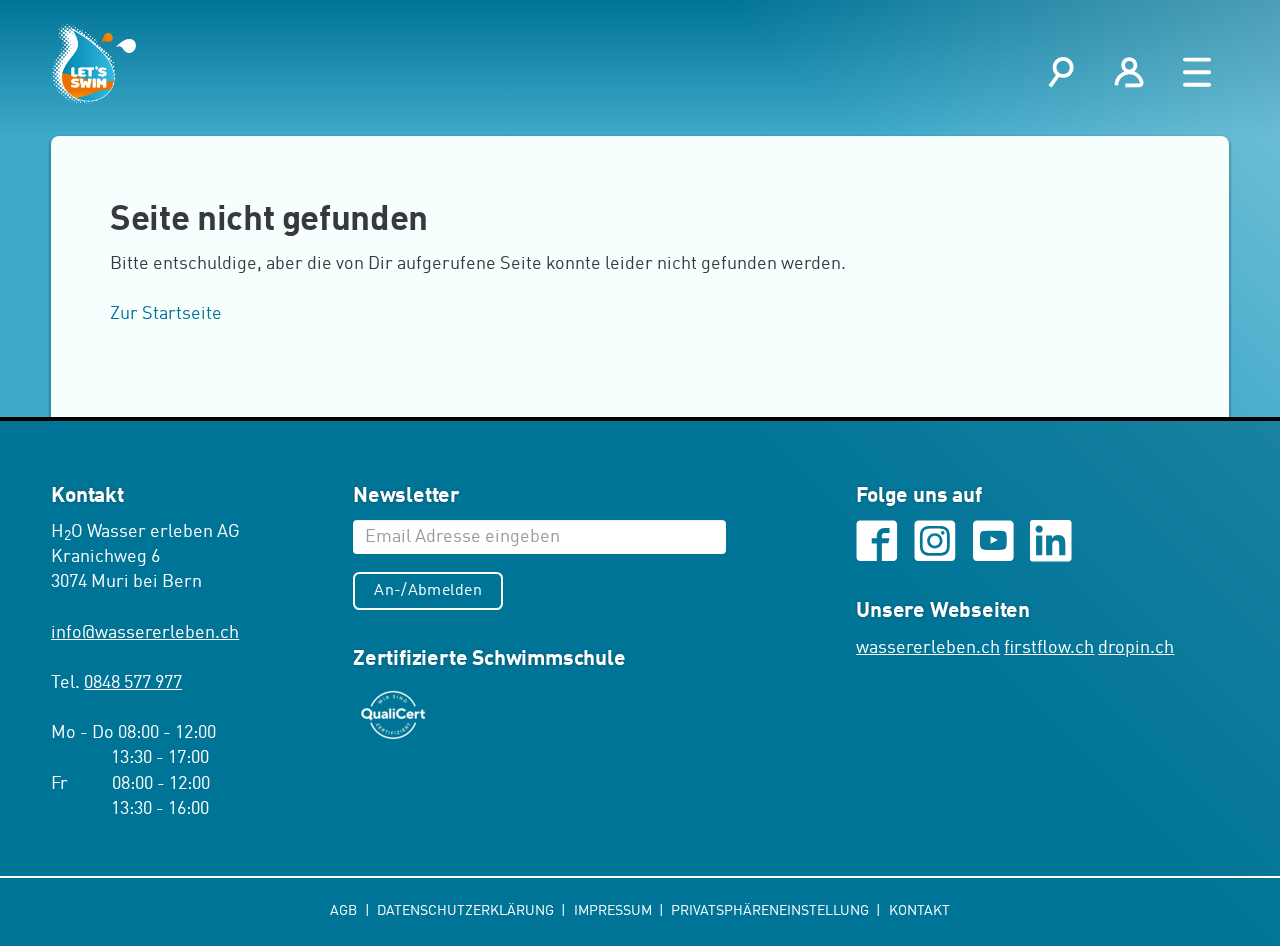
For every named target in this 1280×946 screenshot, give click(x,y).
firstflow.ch (1049, 648)
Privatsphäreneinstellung (771, 911)
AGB (345, 911)
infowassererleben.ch (145, 633)
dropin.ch (1136, 648)
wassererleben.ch (928, 648)
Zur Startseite (166, 314)
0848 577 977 (133, 683)
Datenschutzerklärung (467, 911)
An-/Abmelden (428, 591)
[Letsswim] (93, 64)
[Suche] (1061, 72)
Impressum (614, 911)
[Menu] (1197, 72)
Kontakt (919, 911)
